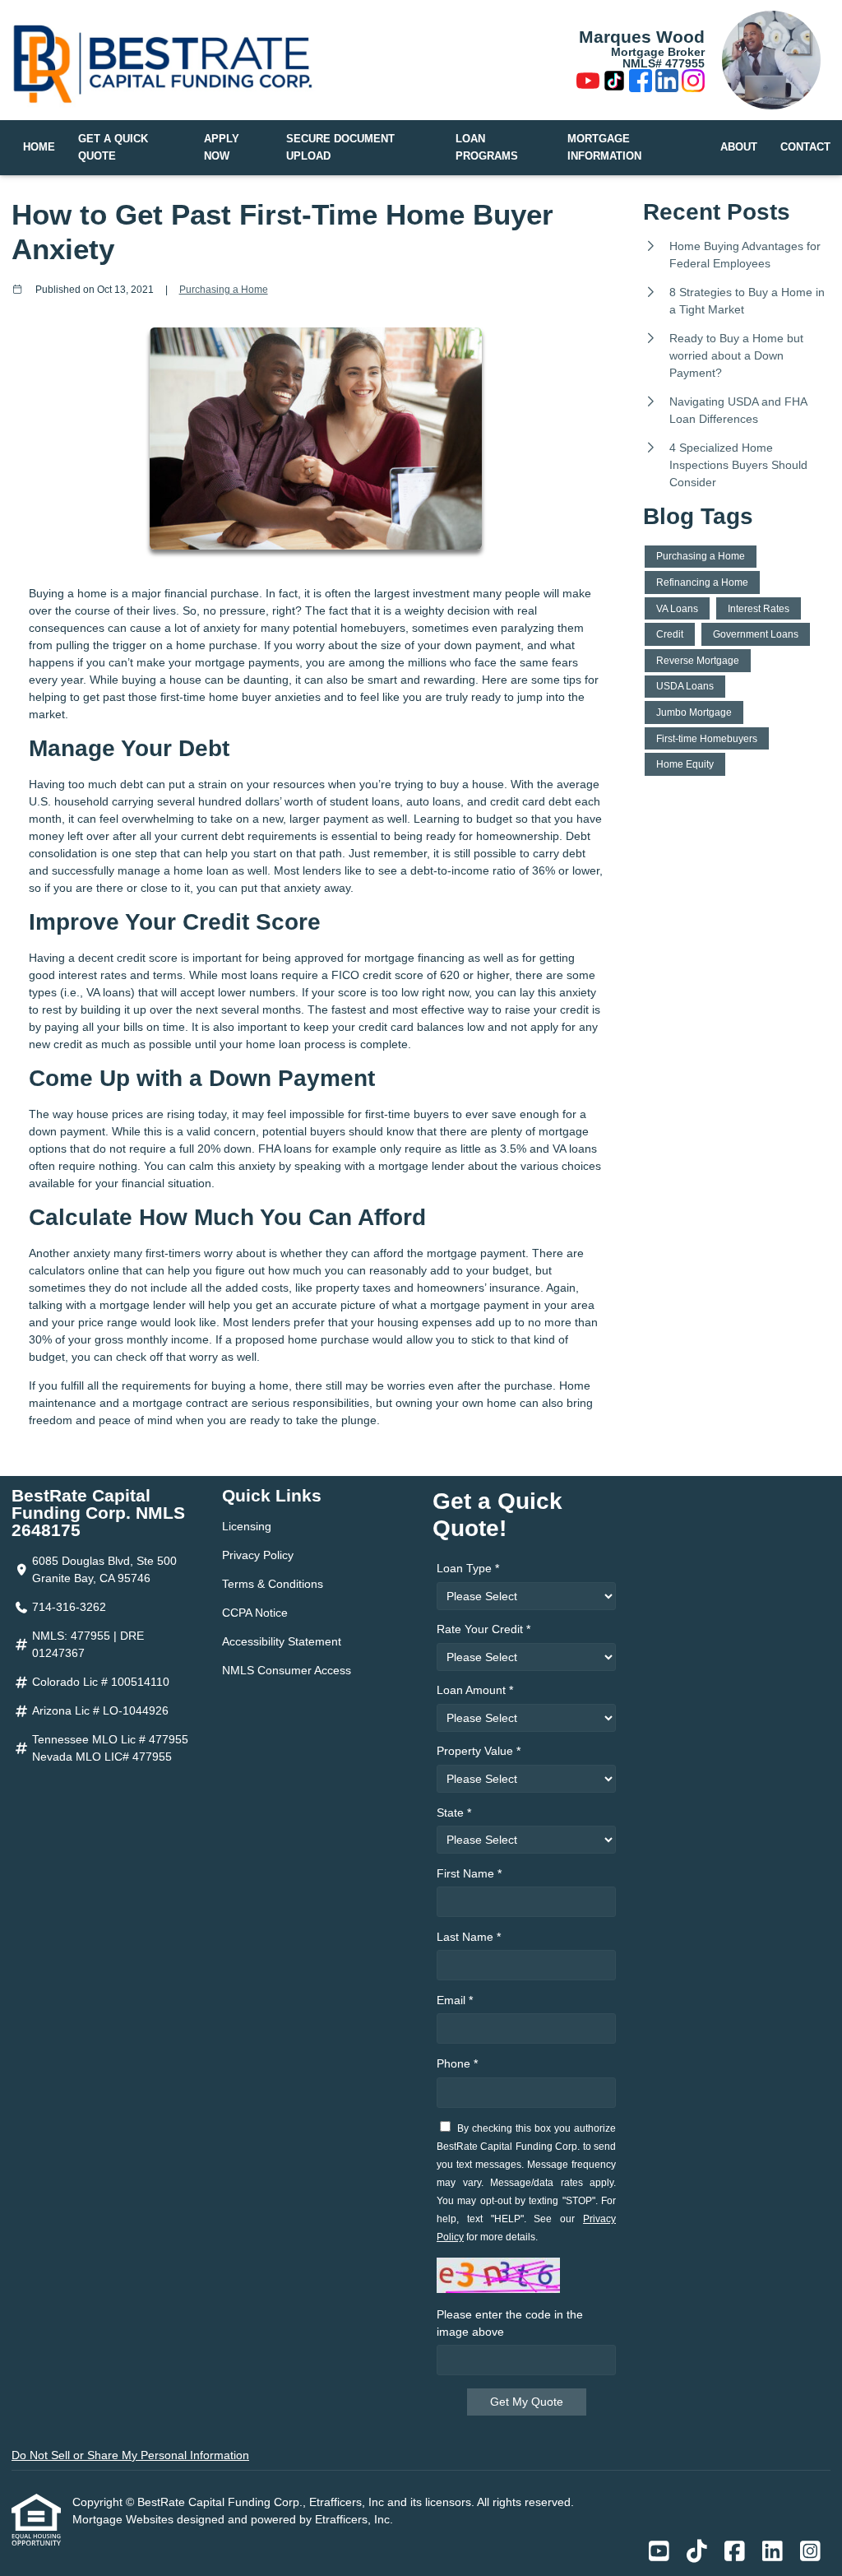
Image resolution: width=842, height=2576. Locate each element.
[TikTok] (614, 83)
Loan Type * (468, 1568)
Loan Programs (487, 148)
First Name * (469, 1873)
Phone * (457, 2063)
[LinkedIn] (667, 83)
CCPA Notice (255, 1613)
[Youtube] (588, 83)
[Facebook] (641, 83)
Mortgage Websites (125, 2519)
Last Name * (469, 1937)
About (739, 147)
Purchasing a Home (224, 289)
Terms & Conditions (273, 1584)
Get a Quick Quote (113, 148)
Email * (455, 2000)
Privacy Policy (258, 1555)
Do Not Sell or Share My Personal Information (130, 2455)
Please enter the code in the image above (510, 2323)
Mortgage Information (604, 148)
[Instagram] (693, 83)
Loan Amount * (475, 1690)
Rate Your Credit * (483, 1629)
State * (454, 1812)
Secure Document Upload (340, 148)
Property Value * (479, 1751)
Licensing (247, 1526)
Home (39, 147)
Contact (805, 147)
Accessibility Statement (282, 1641)
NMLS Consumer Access (287, 1670)
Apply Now (222, 148)
